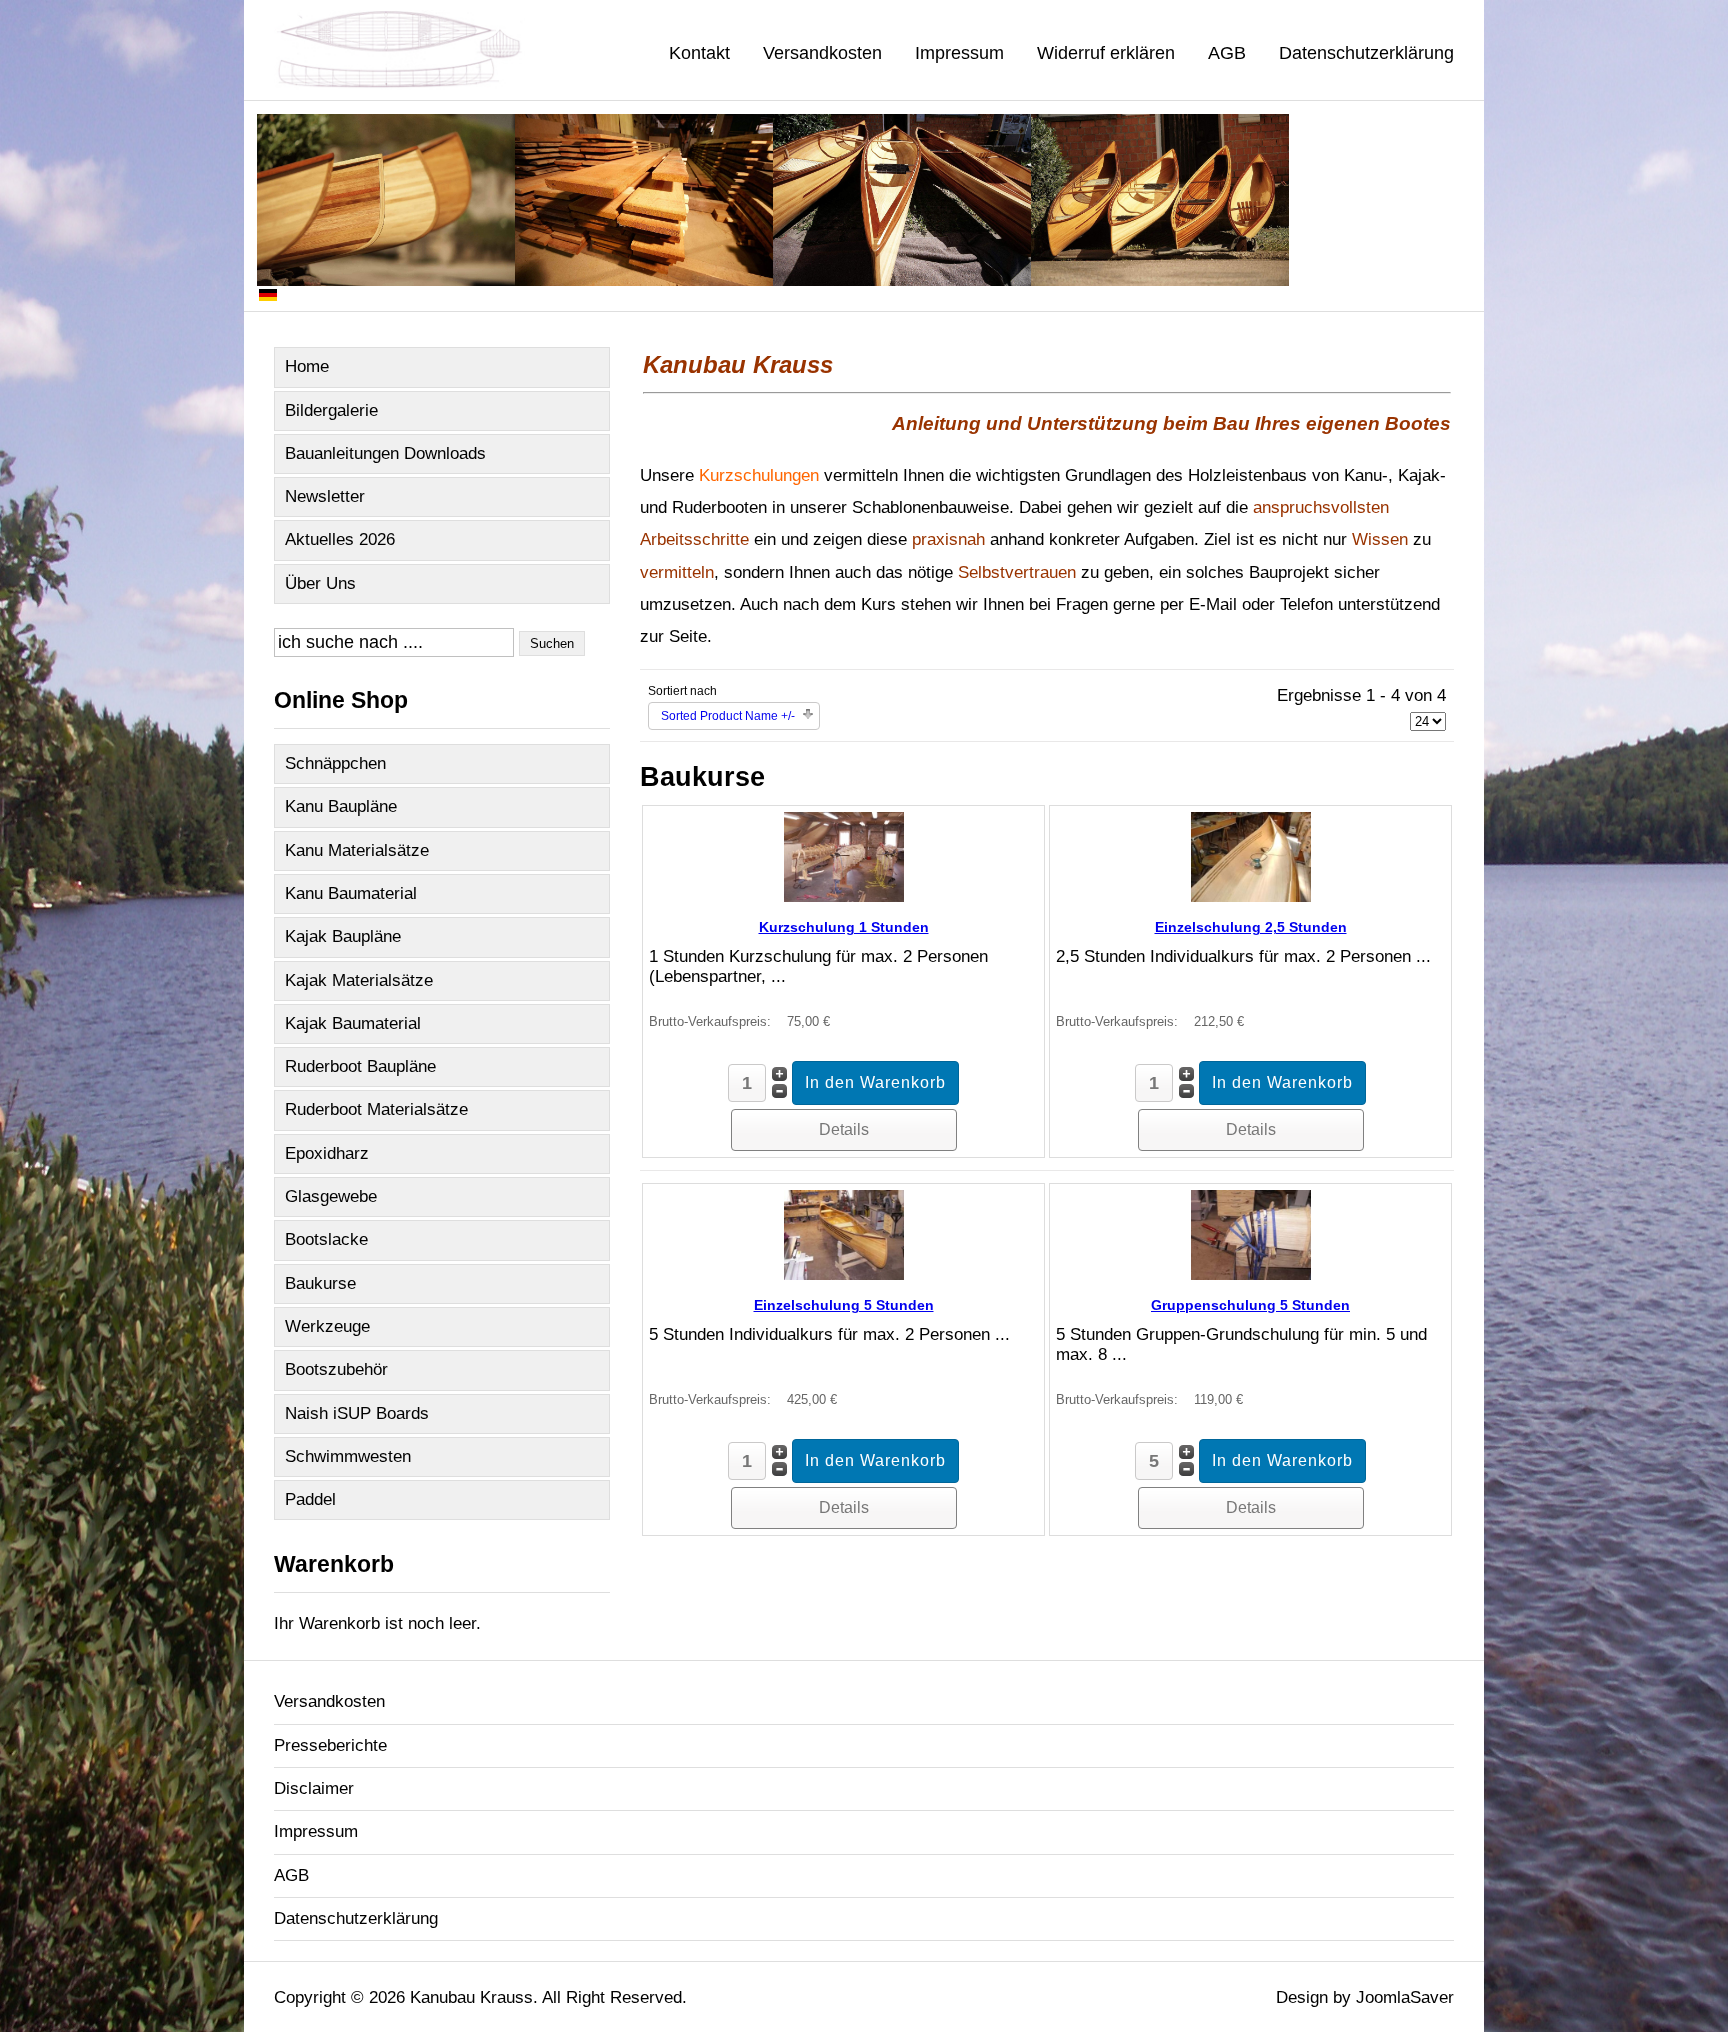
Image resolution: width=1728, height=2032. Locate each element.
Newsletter (325, 496)
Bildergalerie (331, 410)
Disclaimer (314, 1788)
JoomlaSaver (1405, 1997)
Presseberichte (330, 1745)
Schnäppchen (335, 763)
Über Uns (320, 583)
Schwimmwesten (348, 1456)
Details (844, 1129)
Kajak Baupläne (343, 936)
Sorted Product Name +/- (728, 716)
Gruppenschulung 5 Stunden (1250, 1305)
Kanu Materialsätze (357, 850)
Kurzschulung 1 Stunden (844, 927)
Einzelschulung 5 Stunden (844, 1305)
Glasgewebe (331, 1196)
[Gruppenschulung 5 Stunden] (1251, 1274)
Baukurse (320, 1283)
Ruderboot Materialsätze (376, 1109)
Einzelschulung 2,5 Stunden (1251, 927)
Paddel (310, 1499)
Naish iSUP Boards (357, 1413)
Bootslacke (326, 1239)
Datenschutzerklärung (1366, 53)
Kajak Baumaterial (353, 1023)
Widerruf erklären (1106, 53)
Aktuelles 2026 (340, 539)
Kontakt (699, 53)
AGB (1227, 53)
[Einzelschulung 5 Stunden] (844, 1274)
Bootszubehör (336, 1369)
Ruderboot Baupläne (360, 1066)
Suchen (552, 643)
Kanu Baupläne (341, 806)
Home (307, 366)
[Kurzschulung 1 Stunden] (844, 896)
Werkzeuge (327, 1326)
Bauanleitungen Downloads (385, 453)
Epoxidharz (327, 1153)
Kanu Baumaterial (351, 893)
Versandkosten (822, 53)
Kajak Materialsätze (359, 980)
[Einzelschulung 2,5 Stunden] (1251, 896)
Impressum (959, 53)
